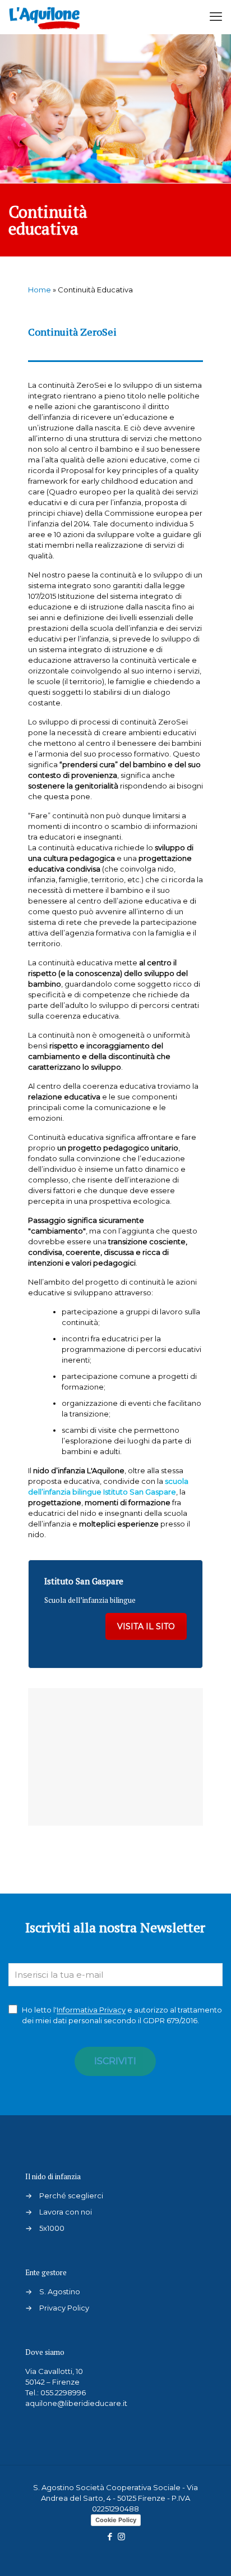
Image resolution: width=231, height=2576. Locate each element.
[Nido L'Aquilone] (44, 17)
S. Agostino (60, 2291)
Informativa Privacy (91, 2010)
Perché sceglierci (71, 2195)
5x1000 (52, 2228)
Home (40, 290)
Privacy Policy (64, 2308)
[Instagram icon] (121, 2536)
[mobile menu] (216, 17)
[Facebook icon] (110, 2536)
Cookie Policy (116, 2520)
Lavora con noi (66, 2212)
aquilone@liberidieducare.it (76, 2403)
